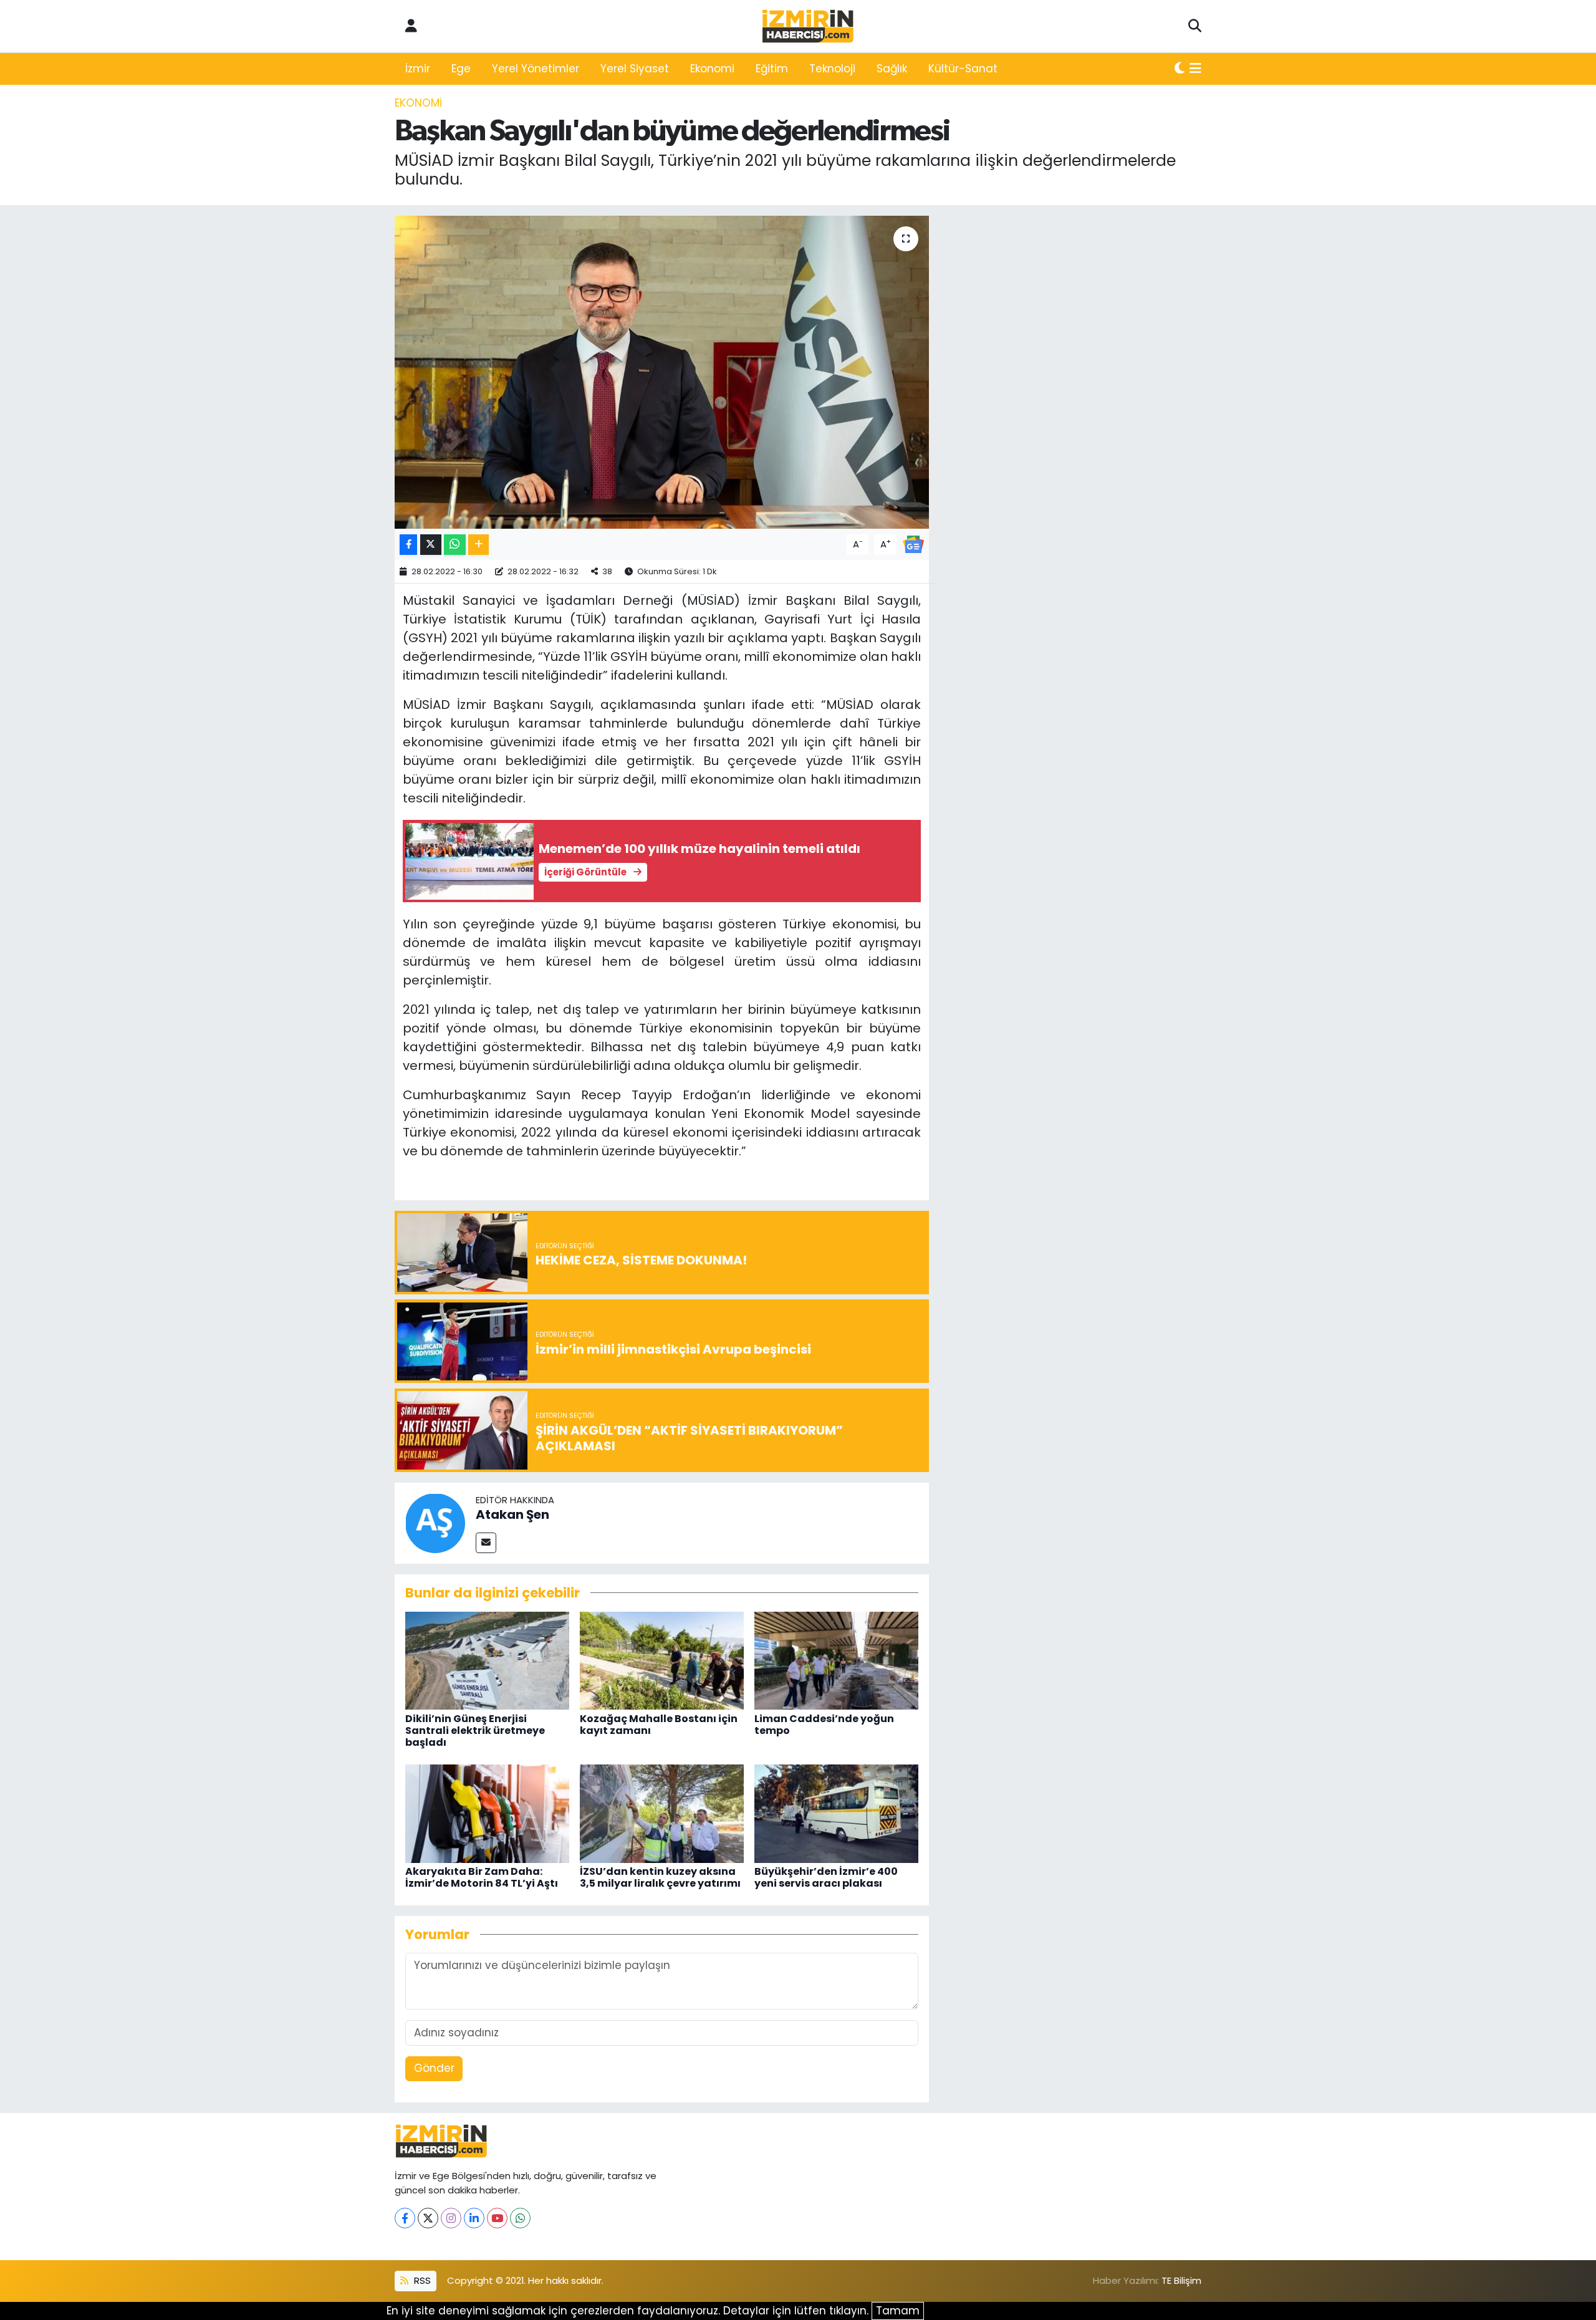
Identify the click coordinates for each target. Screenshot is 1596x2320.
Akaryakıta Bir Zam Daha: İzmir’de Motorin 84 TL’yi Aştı (482, 1877)
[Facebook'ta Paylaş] (408, 545)
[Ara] (1195, 26)
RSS (421, 2280)
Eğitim (772, 69)
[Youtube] (497, 2218)
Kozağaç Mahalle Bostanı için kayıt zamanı (659, 1725)
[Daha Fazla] (478, 545)
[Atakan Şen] (435, 1522)
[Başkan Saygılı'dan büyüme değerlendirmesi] (662, 372)
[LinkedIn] (474, 2218)
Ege (461, 69)
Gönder (434, 2068)
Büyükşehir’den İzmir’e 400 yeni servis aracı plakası (826, 1877)
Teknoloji (832, 69)
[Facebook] (405, 2218)
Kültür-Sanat (963, 69)
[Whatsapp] (520, 2218)
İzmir (418, 69)
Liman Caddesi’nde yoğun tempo (824, 1725)
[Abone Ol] (913, 544)
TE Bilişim (1181, 2280)
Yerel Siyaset (635, 69)
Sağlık (892, 69)
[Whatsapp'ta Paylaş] (455, 545)
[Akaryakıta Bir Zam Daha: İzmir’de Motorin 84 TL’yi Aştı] (487, 1812)
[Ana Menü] (1195, 69)
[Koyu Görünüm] (1180, 69)
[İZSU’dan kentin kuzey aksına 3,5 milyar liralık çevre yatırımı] (662, 1812)
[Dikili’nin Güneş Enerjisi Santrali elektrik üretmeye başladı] (487, 1660)
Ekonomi (712, 69)
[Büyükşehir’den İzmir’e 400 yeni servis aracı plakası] (836, 1812)
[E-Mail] (486, 1543)
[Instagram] (451, 2218)
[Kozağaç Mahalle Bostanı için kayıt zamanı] (662, 1660)
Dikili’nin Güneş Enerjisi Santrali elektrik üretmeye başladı (475, 1730)
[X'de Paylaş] (431, 545)
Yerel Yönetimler (536, 69)
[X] (428, 2218)
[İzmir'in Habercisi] (808, 26)
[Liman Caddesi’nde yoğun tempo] (836, 1660)
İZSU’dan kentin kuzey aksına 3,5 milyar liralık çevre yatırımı (660, 1877)
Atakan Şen (512, 1514)
